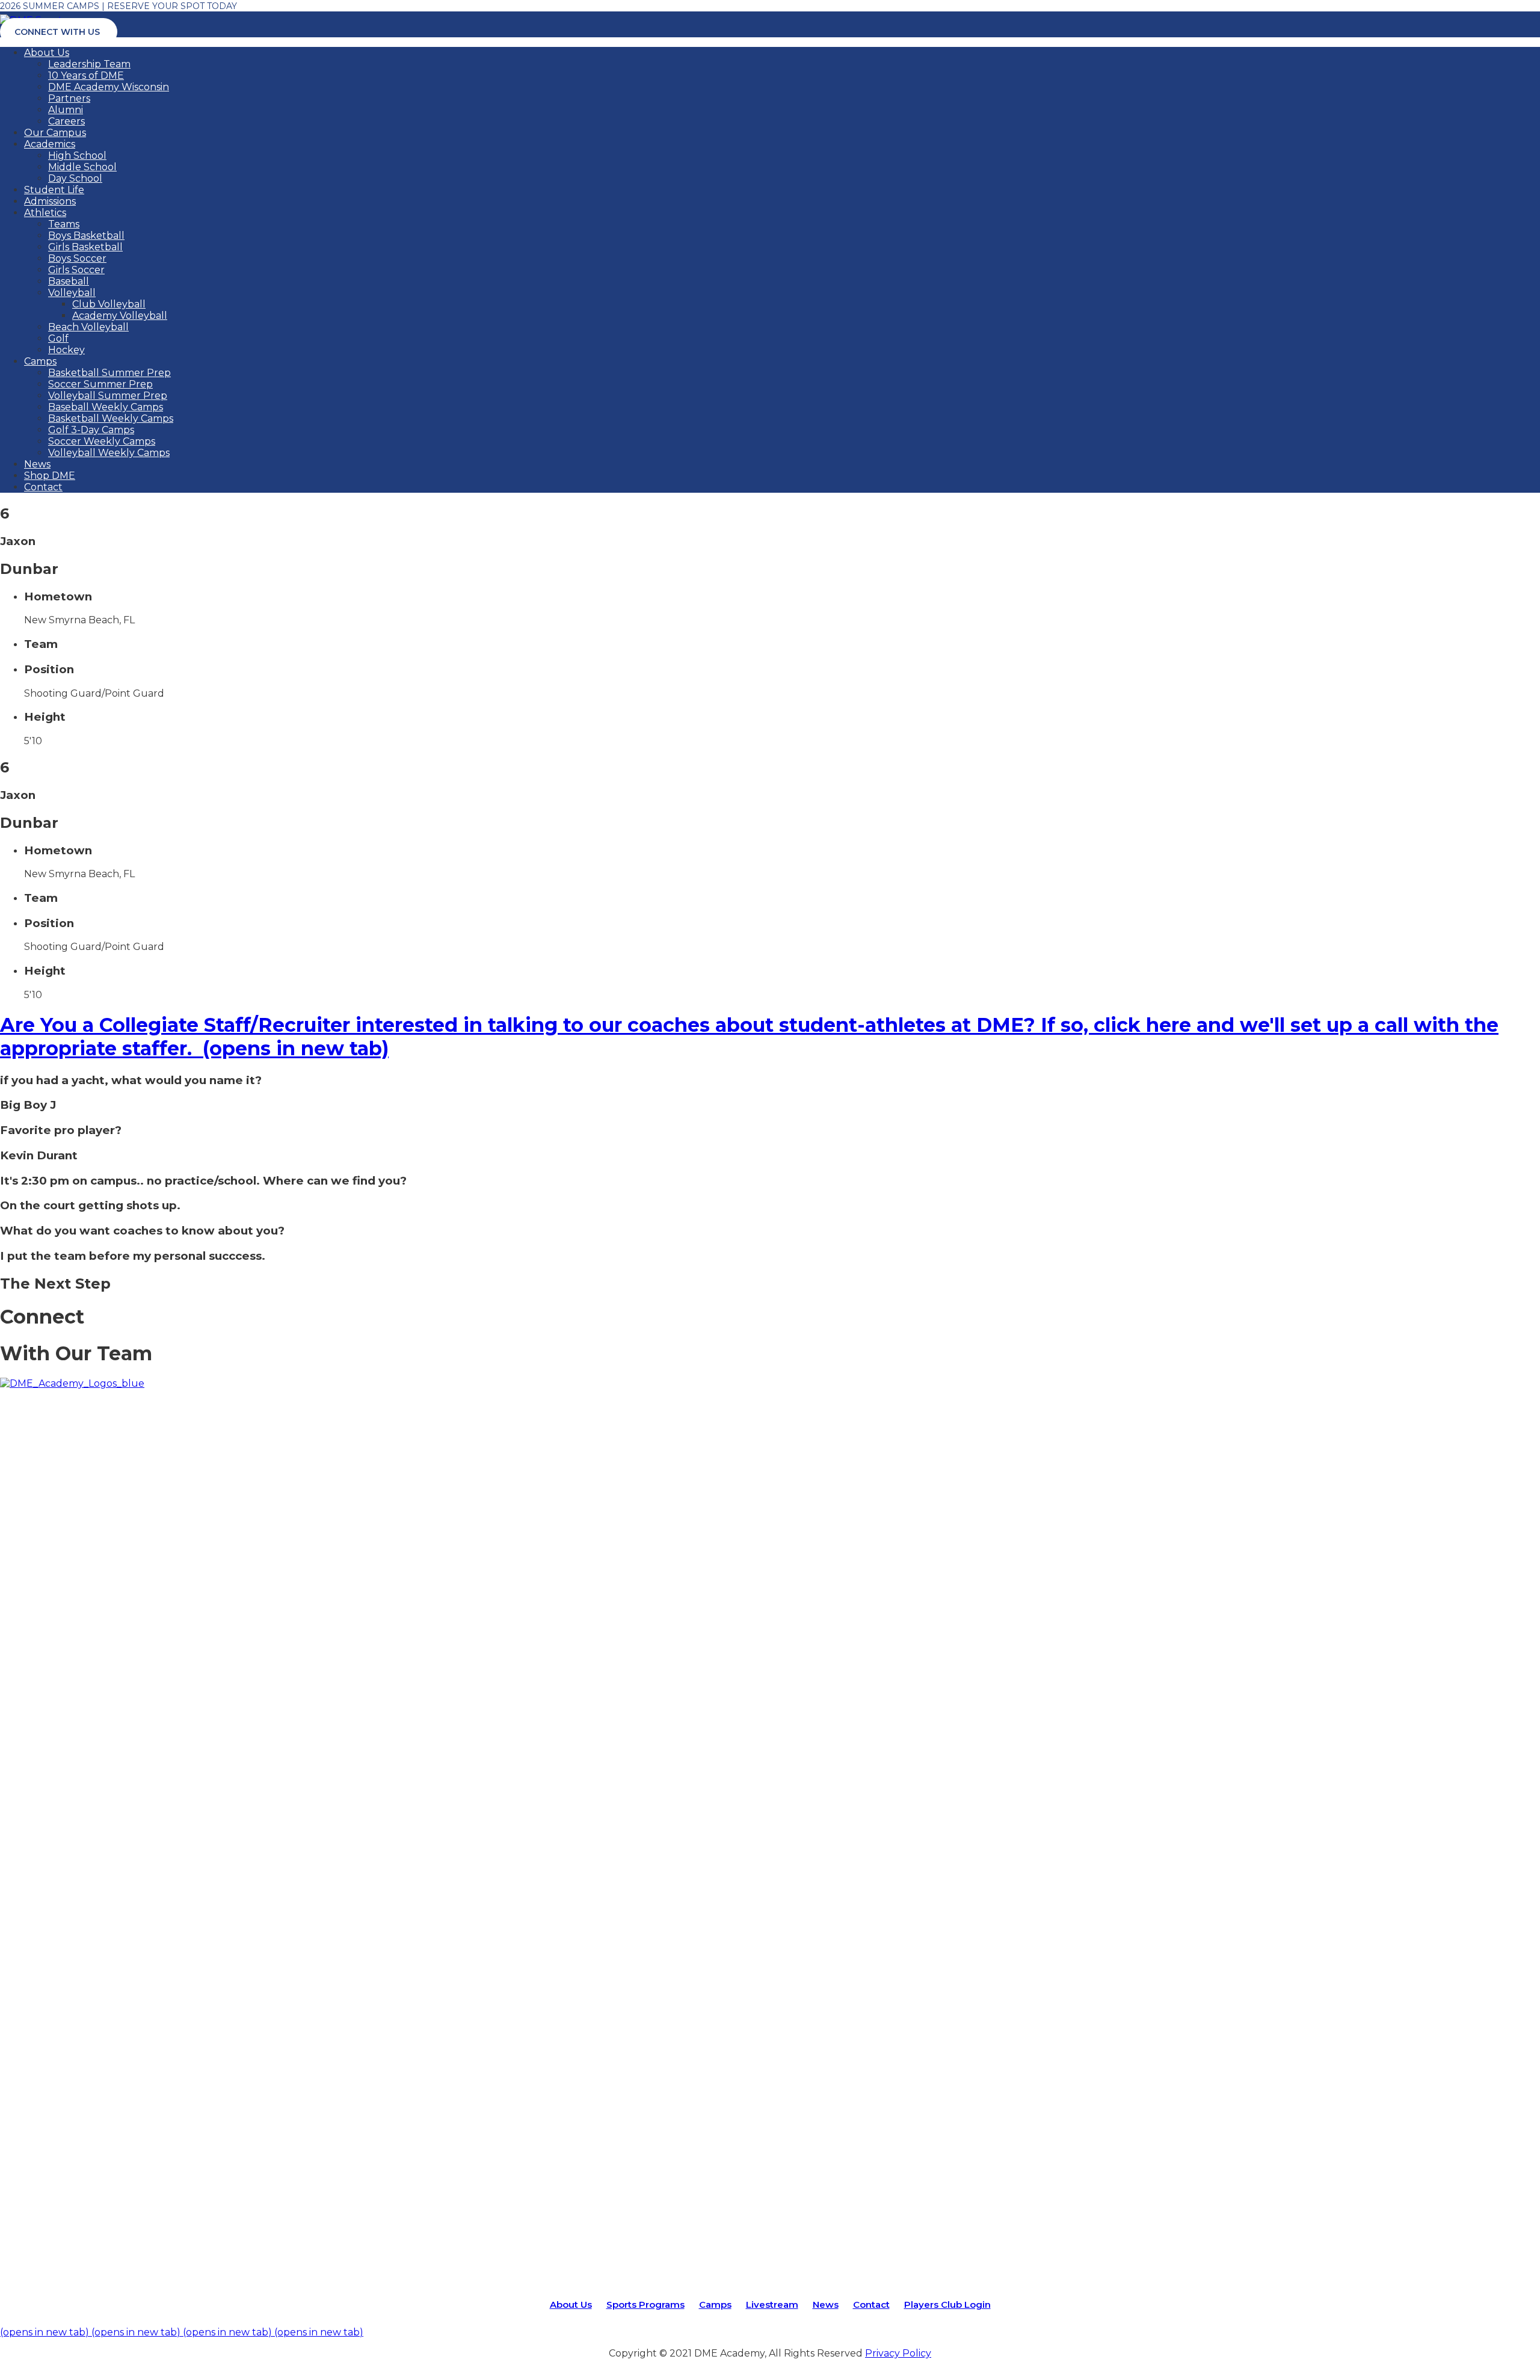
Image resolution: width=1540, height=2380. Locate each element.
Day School (75, 178)
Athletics (45, 213)
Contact (43, 487)
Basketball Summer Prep (109, 373)
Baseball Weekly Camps (106, 407)
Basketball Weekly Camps (111, 418)
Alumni (66, 110)
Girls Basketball (85, 247)
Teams (64, 224)
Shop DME (50, 476)
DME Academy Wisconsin (109, 87)
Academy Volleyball (120, 316)
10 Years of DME (86, 76)
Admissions (50, 201)
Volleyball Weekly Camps (109, 453)
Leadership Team (89, 64)
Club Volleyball (109, 304)
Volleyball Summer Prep (108, 396)
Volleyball (72, 293)
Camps (40, 361)
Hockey (66, 350)
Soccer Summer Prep (100, 384)
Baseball (69, 281)
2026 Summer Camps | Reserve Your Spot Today (119, 6)
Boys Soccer (77, 258)
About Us (47, 53)
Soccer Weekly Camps (102, 441)
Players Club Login (947, 2304)
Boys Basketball (86, 236)
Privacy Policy (898, 2353)
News (37, 464)
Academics (50, 144)
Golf (58, 338)
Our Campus (55, 133)
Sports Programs (645, 2304)
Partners (69, 98)
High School (77, 156)
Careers (66, 121)
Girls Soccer (76, 270)
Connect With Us (57, 32)
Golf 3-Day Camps (91, 430)
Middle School (82, 167)
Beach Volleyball (88, 327)
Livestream (772, 2304)
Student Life (54, 190)
